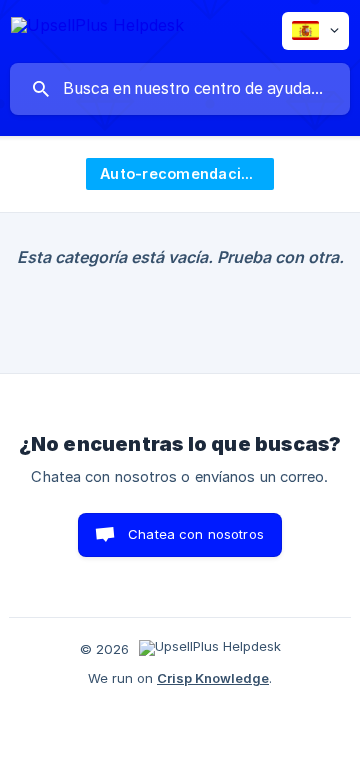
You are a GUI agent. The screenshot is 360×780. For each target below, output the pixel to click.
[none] (97, 28)
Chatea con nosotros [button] (196, 534)
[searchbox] (180, 89)
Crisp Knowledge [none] (213, 678)
